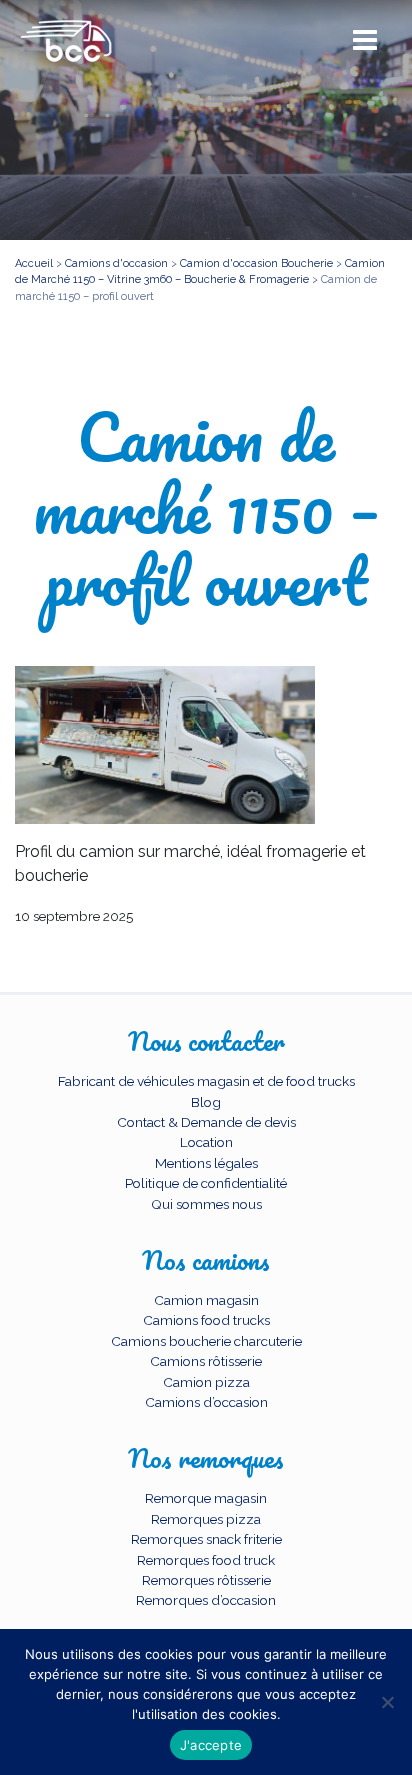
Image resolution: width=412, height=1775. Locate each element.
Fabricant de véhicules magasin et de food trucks (206, 1081)
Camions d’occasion (206, 1402)
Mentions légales (206, 1163)
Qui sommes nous (206, 1204)
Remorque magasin (206, 1498)
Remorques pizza (206, 1519)
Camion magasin (206, 1300)
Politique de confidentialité (206, 1183)
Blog (206, 1102)
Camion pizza (206, 1382)
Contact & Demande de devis (206, 1122)
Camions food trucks (206, 1320)
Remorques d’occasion (206, 1600)
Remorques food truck (206, 1560)
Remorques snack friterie (206, 1539)
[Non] (387, 1702)
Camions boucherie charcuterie (206, 1341)
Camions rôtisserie (206, 1361)
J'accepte (211, 1745)
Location (206, 1142)
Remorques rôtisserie (206, 1580)
